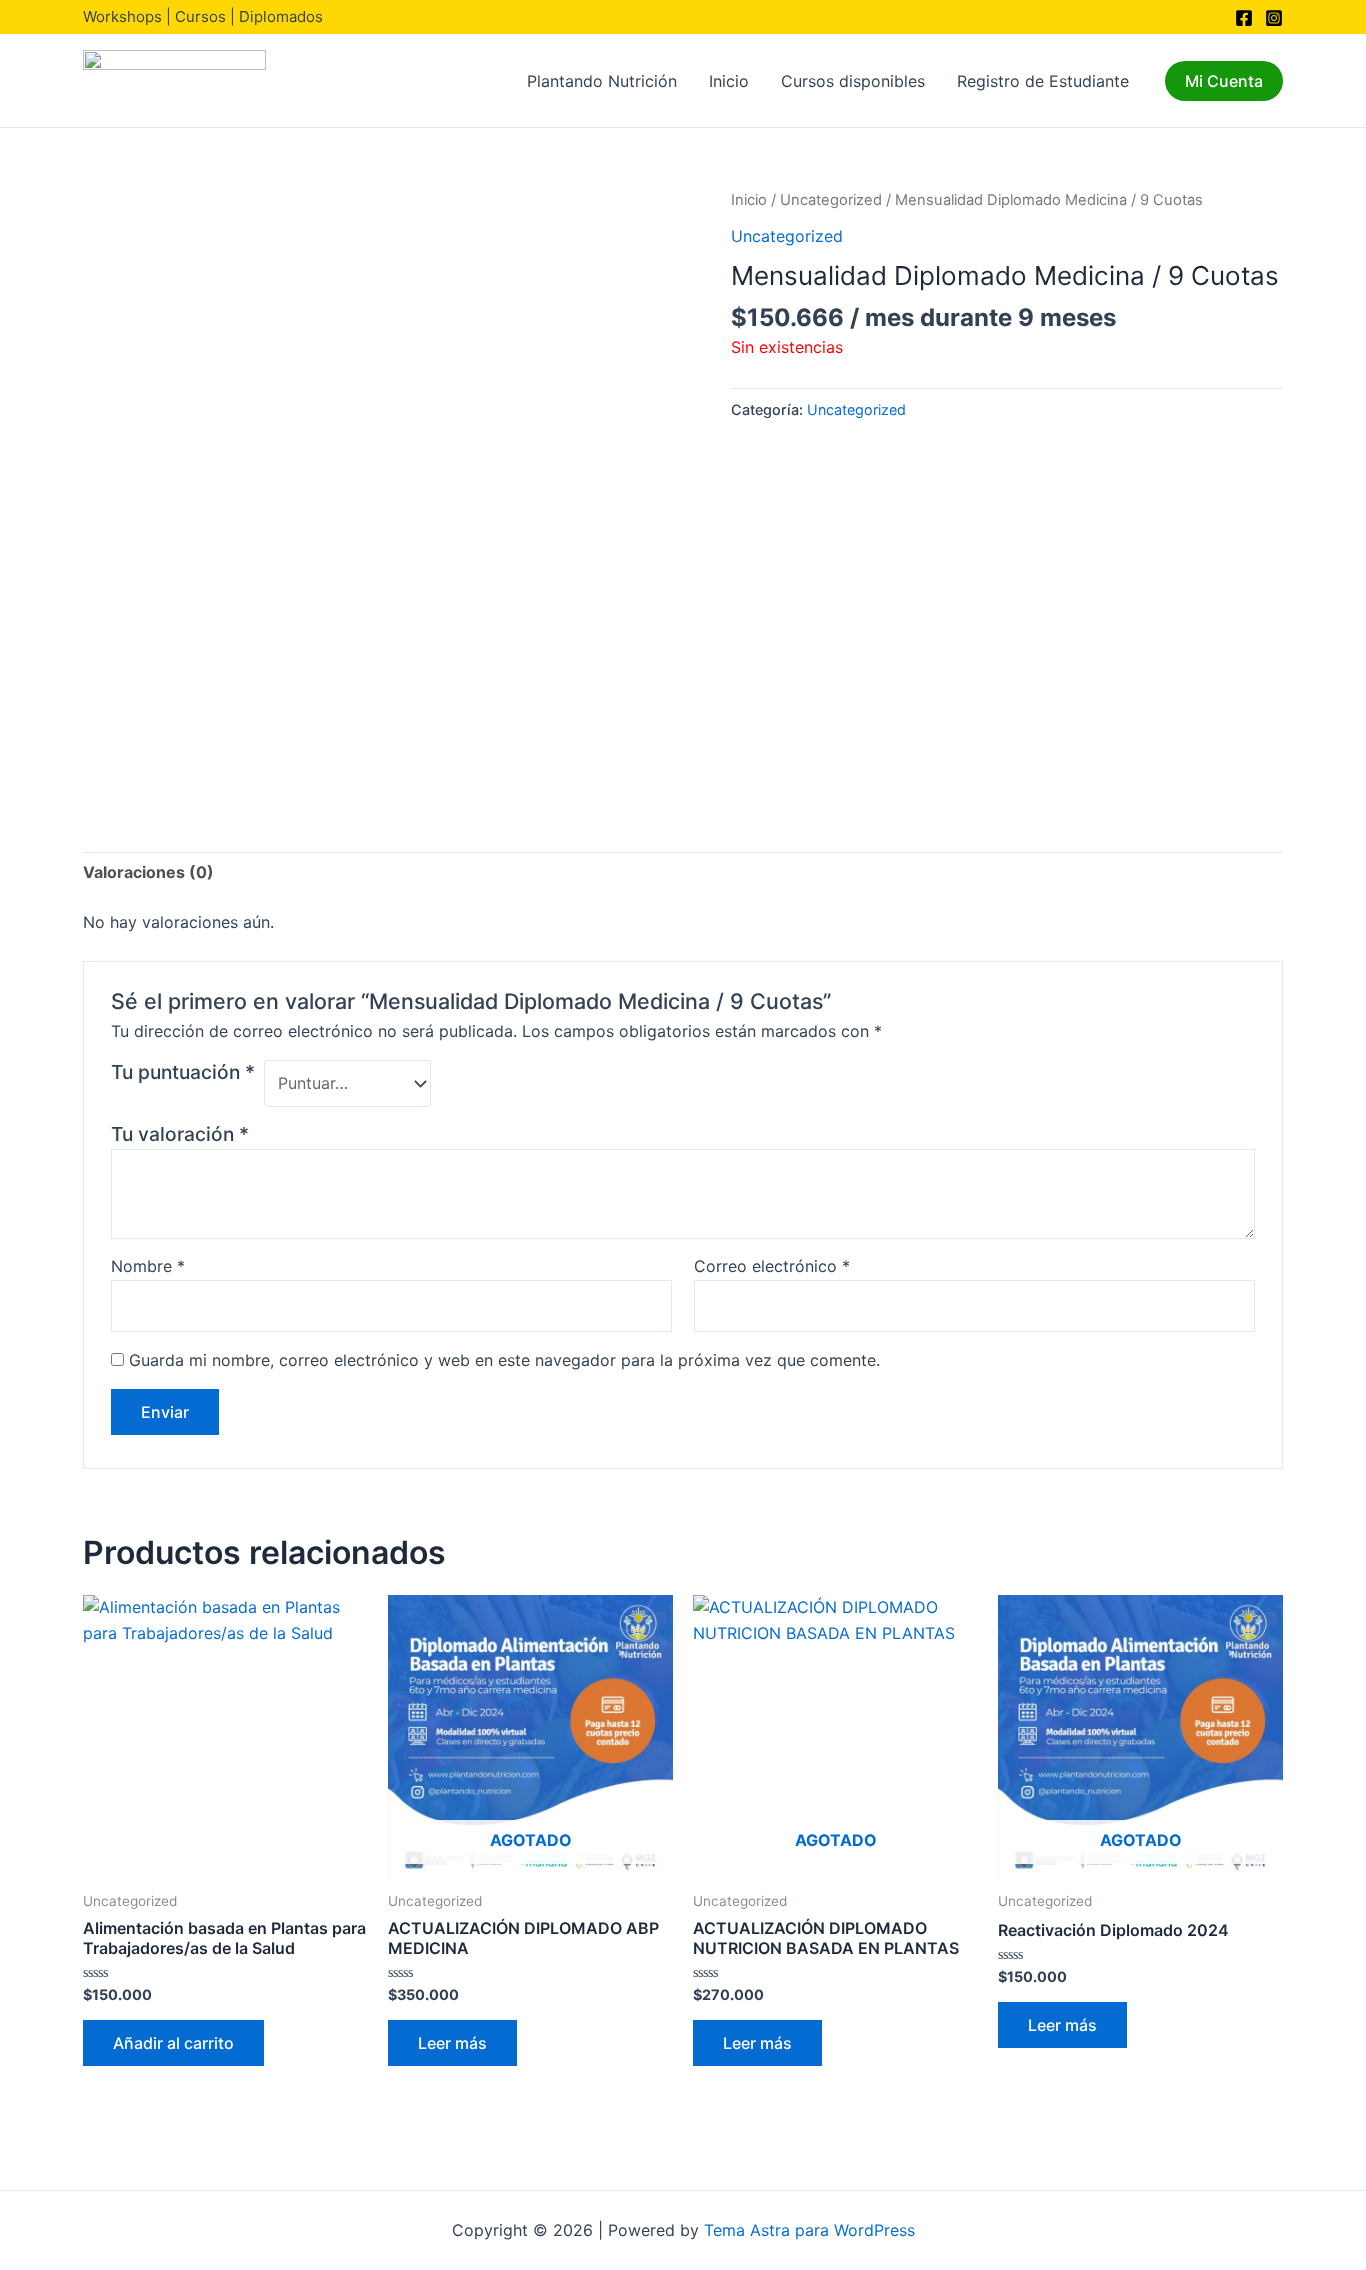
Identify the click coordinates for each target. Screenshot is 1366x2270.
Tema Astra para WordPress (809, 2230)
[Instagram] (1274, 18)
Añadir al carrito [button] (173, 2043)
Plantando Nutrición (602, 81)
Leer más (452, 2043)
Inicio (729, 81)
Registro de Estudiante (1043, 81)
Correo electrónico (772, 1266)
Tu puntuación (183, 1072)
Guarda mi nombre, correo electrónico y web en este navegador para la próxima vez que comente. (504, 1360)
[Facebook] (1244, 18)
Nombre (148, 1266)
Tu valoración (180, 1134)
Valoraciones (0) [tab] (148, 872)
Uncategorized (831, 200)
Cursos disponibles (853, 81)
